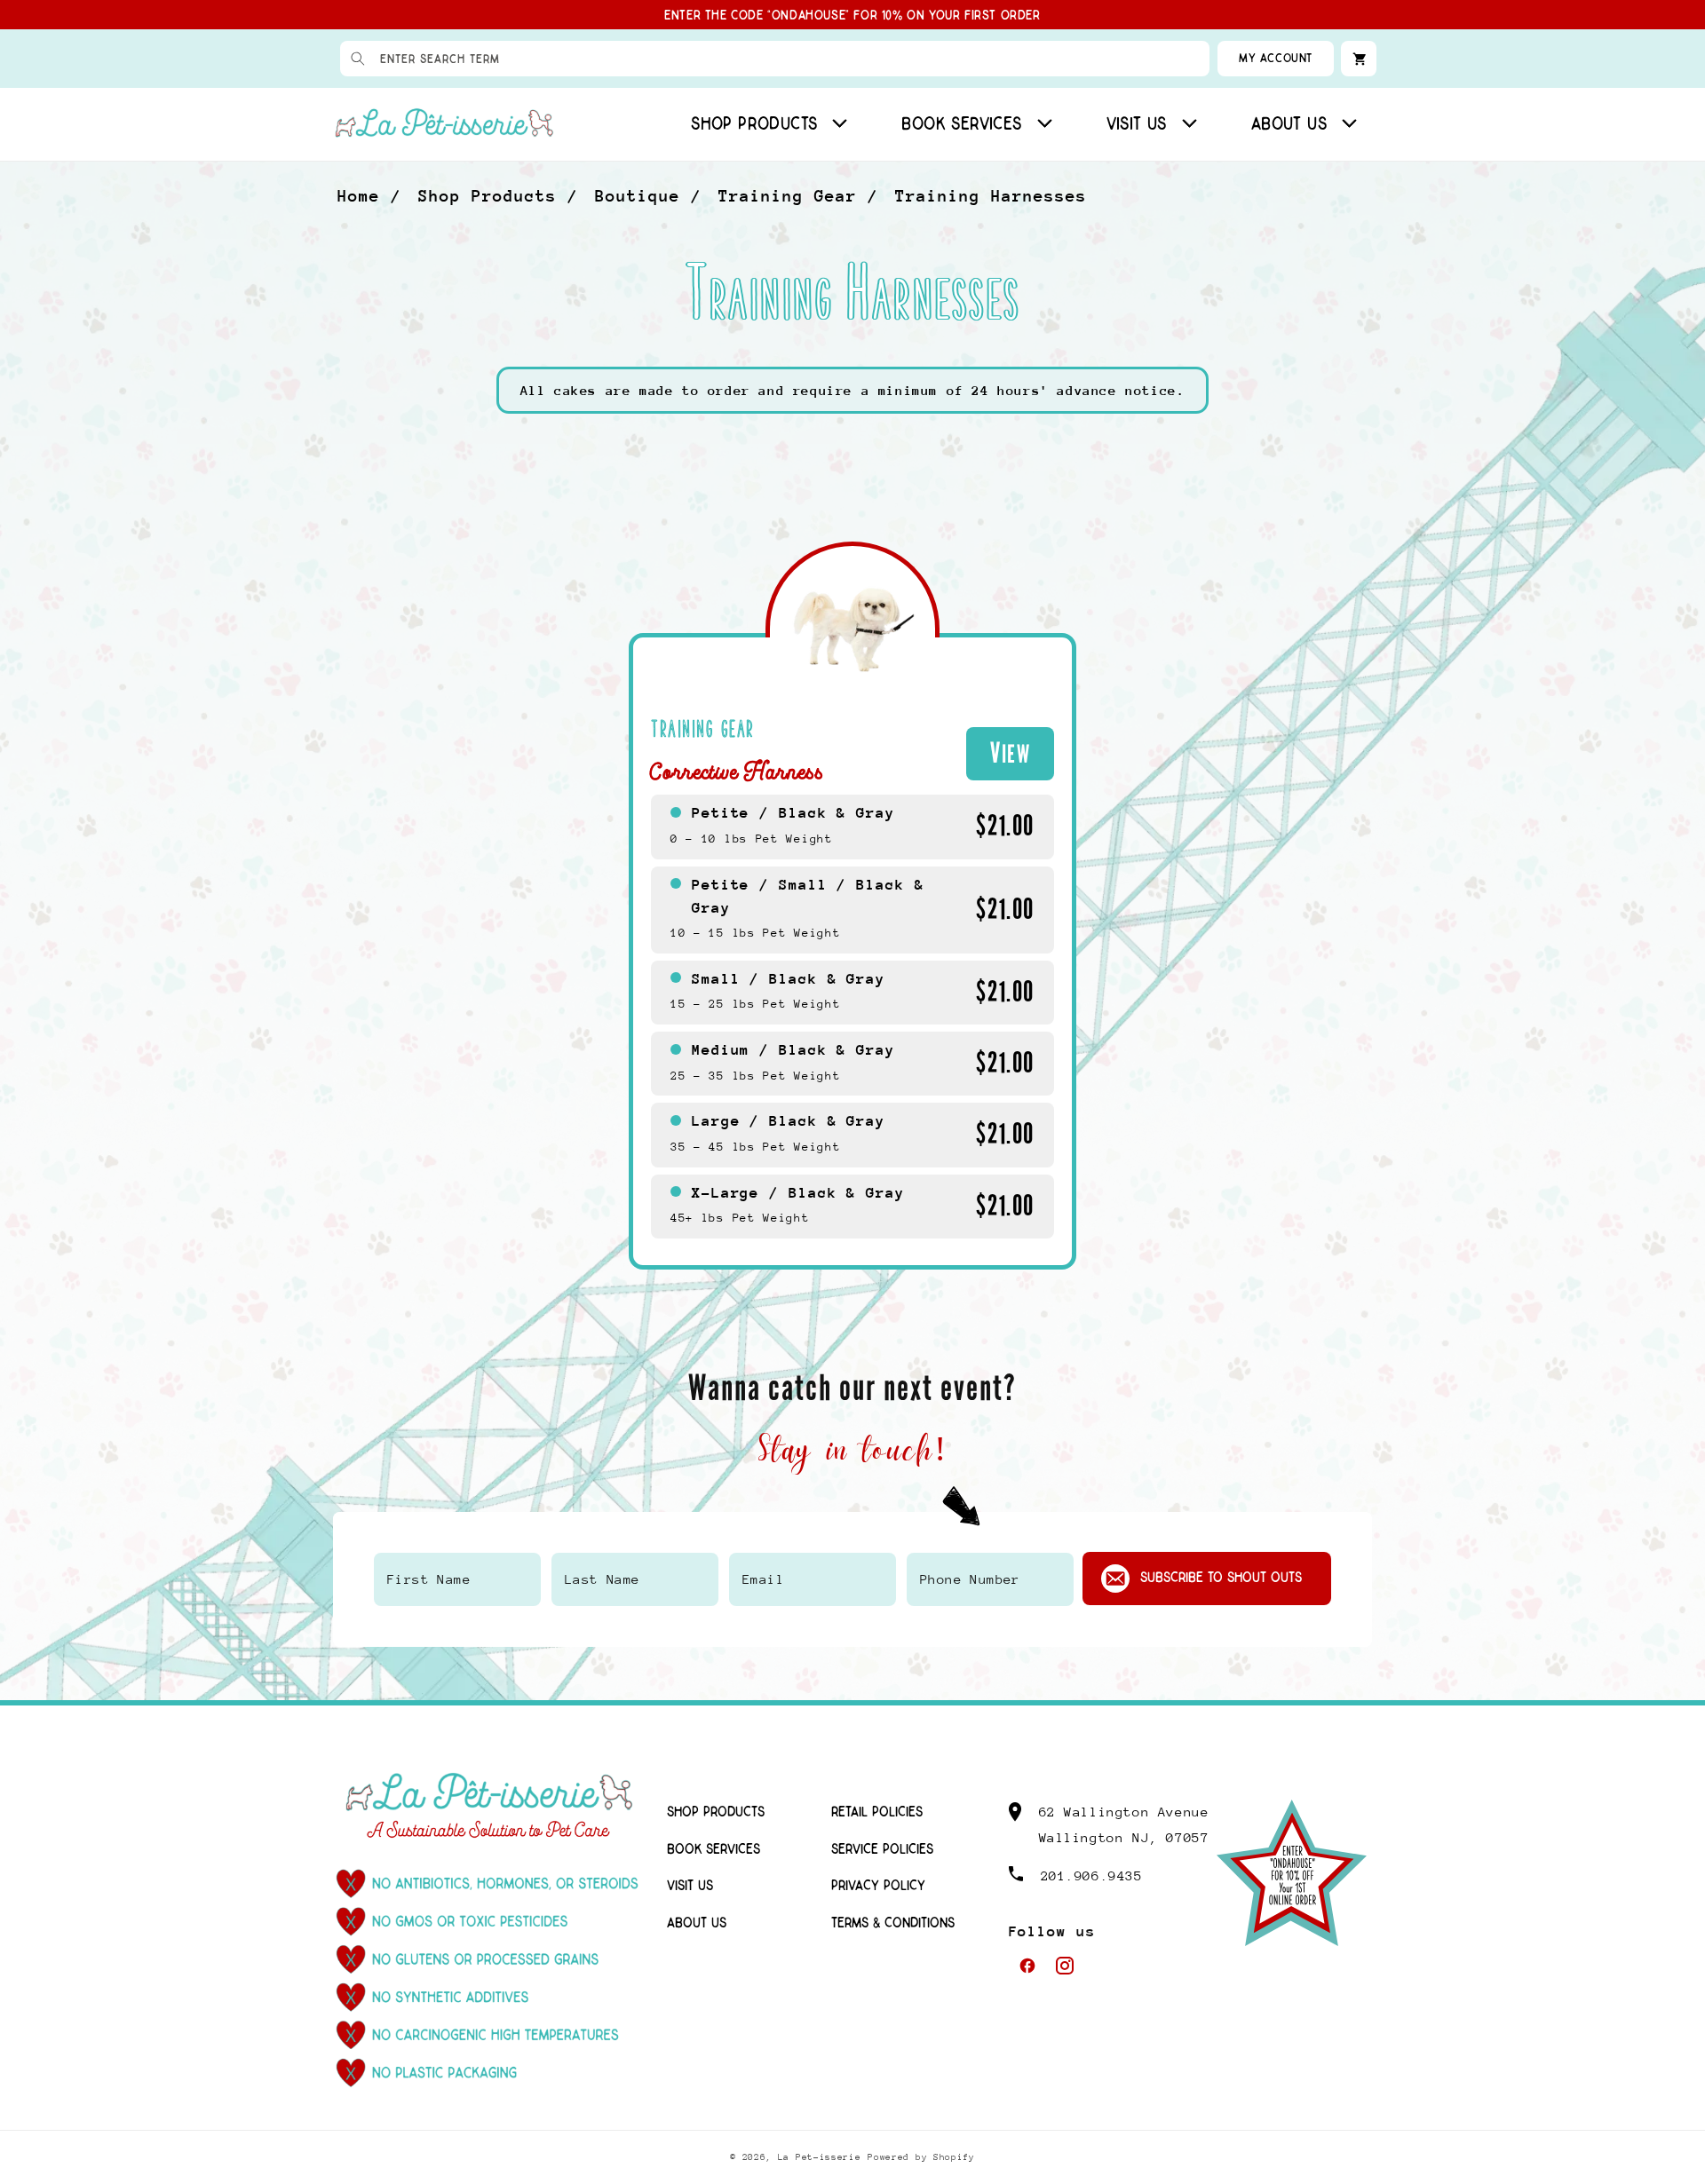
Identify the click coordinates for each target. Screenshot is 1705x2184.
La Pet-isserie (820, 2157)
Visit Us (690, 1886)
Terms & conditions (893, 1923)
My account (1276, 58)
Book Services (714, 1850)
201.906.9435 (1092, 1875)
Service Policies (882, 1850)
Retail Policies (877, 1812)
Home (359, 196)
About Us (697, 1923)
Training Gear (788, 196)
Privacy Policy (878, 1886)
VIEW (1010, 753)
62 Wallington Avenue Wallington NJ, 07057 (1124, 1824)
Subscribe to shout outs (1221, 1578)
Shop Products (488, 196)
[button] (766, 124)
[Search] (358, 59)
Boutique (638, 196)
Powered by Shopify (921, 2157)
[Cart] (1359, 59)
